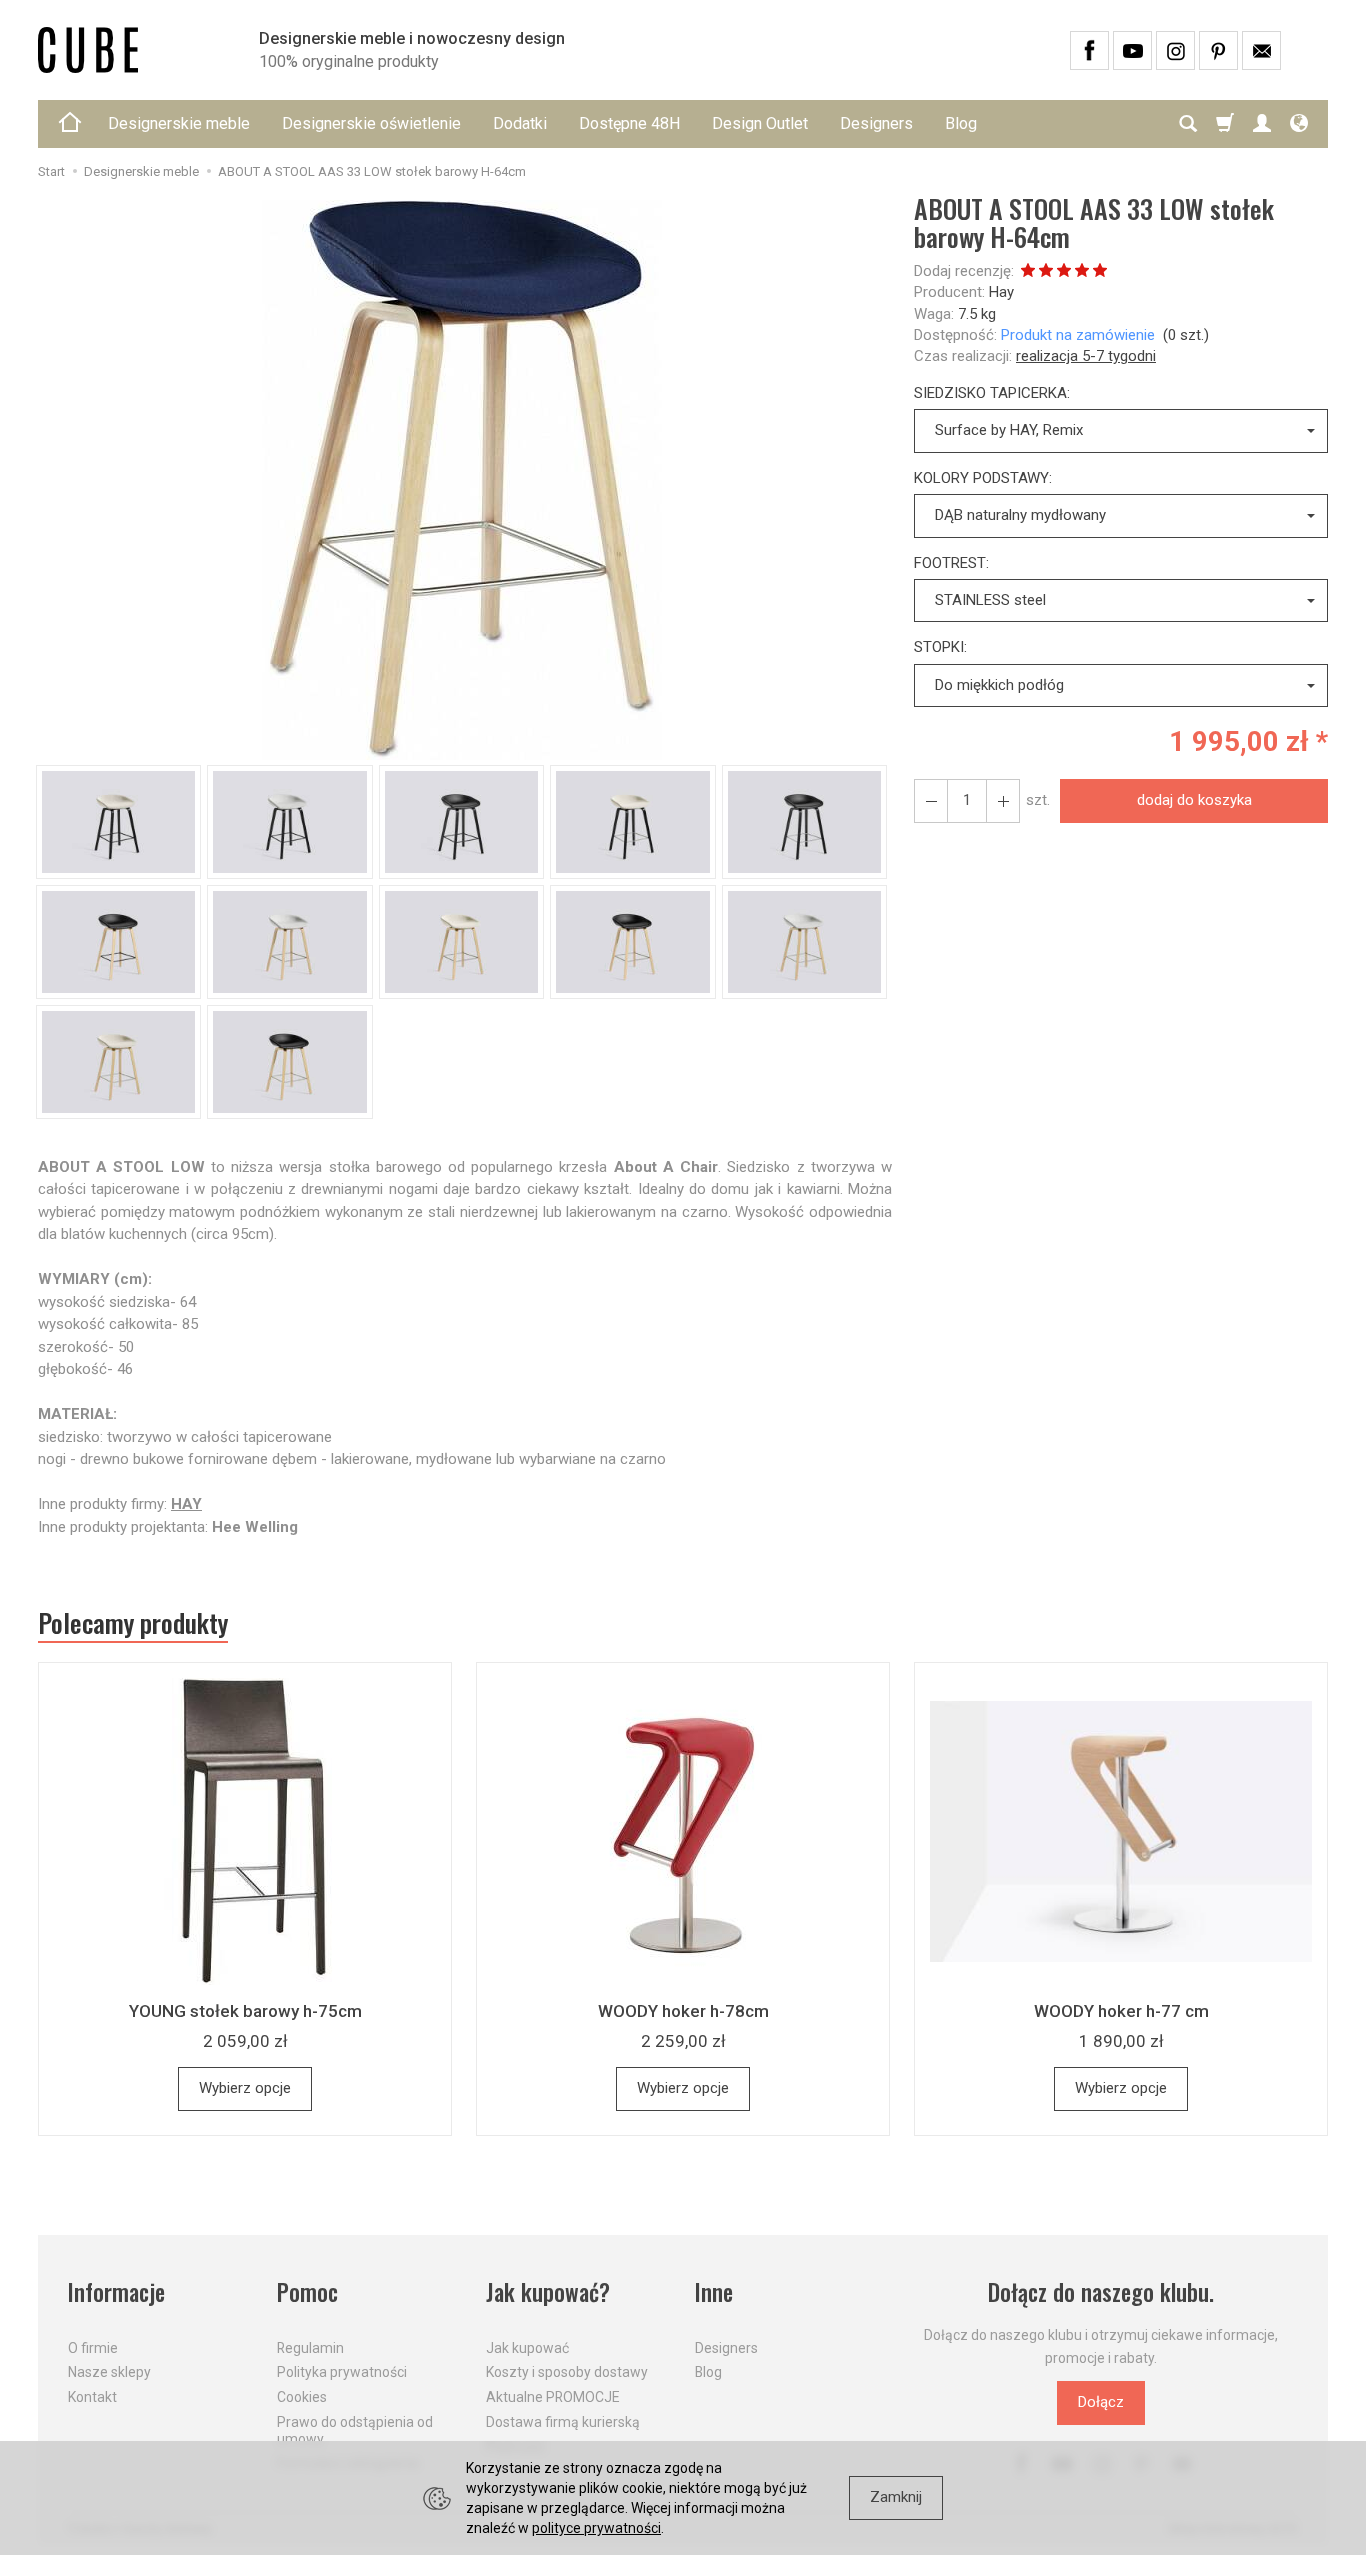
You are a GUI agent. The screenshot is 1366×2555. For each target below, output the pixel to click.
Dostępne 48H (629, 123)
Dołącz (1101, 2402)
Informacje (116, 2292)
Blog (961, 123)
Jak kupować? (548, 2292)
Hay (1001, 292)
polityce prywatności (596, 2528)
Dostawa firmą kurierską (563, 2422)
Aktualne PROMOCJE (553, 2397)
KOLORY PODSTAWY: (983, 478)
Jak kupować (527, 2348)
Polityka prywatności (342, 2372)
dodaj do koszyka (1194, 800)
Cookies (302, 2397)
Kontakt (92, 2397)
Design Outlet (760, 123)
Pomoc (307, 2292)
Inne (714, 2292)
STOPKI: (940, 647)
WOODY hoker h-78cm (683, 2011)
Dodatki (520, 123)
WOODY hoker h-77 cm (1121, 2011)
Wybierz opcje (245, 2088)
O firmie (93, 2348)
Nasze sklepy (109, 2372)
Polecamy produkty (133, 1623)
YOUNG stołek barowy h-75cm (245, 2011)
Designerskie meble (179, 123)
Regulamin (310, 2348)
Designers (876, 123)
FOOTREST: (951, 563)
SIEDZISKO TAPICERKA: (992, 393)
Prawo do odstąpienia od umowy (355, 2430)
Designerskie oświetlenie (371, 123)
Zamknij (896, 2497)
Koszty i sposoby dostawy (567, 2372)
